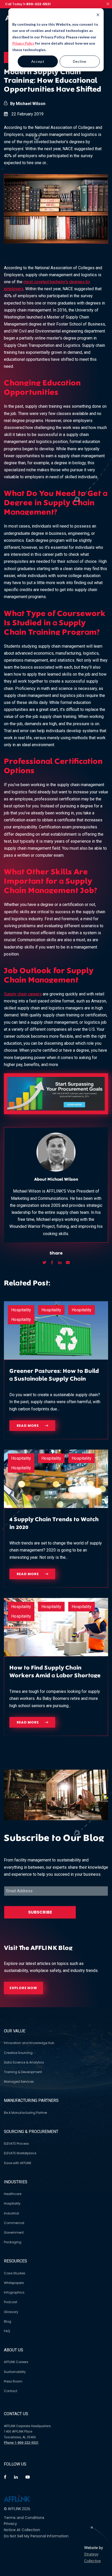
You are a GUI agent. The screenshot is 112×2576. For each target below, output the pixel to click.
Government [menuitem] (14, 2232)
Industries (16, 2182)
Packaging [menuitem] (13, 2242)
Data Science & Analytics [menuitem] (24, 2062)
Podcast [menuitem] (11, 2302)
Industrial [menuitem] (11, 2213)
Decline (80, 61)
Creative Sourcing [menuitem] (18, 2053)
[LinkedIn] (16, 2477)
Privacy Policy (23, 43)
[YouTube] (28, 2477)
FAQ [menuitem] (7, 2331)
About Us (14, 2350)
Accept (38, 61)
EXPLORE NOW (23, 1988)
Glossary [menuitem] (11, 2312)
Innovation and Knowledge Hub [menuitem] (29, 2043)
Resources (15, 2261)
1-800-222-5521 (37, 4)
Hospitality (21, 1310)
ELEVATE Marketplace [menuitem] (20, 2153)
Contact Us (16, 2414)
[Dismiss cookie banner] (80, 15)
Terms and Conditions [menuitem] (24, 2518)
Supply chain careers (23, 994)
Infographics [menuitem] (14, 2292)
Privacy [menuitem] (10, 2524)
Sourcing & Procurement (31, 2132)
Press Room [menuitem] (13, 2381)
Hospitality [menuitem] (12, 2203)
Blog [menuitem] (8, 2321)
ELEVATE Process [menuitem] (16, 2144)
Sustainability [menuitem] (15, 2372)
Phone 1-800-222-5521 (21, 2443)
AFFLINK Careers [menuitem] (16, 2362)
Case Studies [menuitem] (15, 2273)
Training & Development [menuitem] (23, 2072)
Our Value (15, 2031)
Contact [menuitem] (11, 2391)
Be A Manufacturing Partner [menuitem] (26, 2113)
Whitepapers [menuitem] (14, 2283)
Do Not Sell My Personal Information (36, 2536)
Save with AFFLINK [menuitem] (18, 2163)
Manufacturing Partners (31, 2100)
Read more (28, 1426)
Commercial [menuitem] (14, 2223)
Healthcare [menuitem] (13, 2194)
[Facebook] (5, 2477)
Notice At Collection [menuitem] (22, 2530)
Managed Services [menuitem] (19, 2082)
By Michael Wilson (28, 104)
